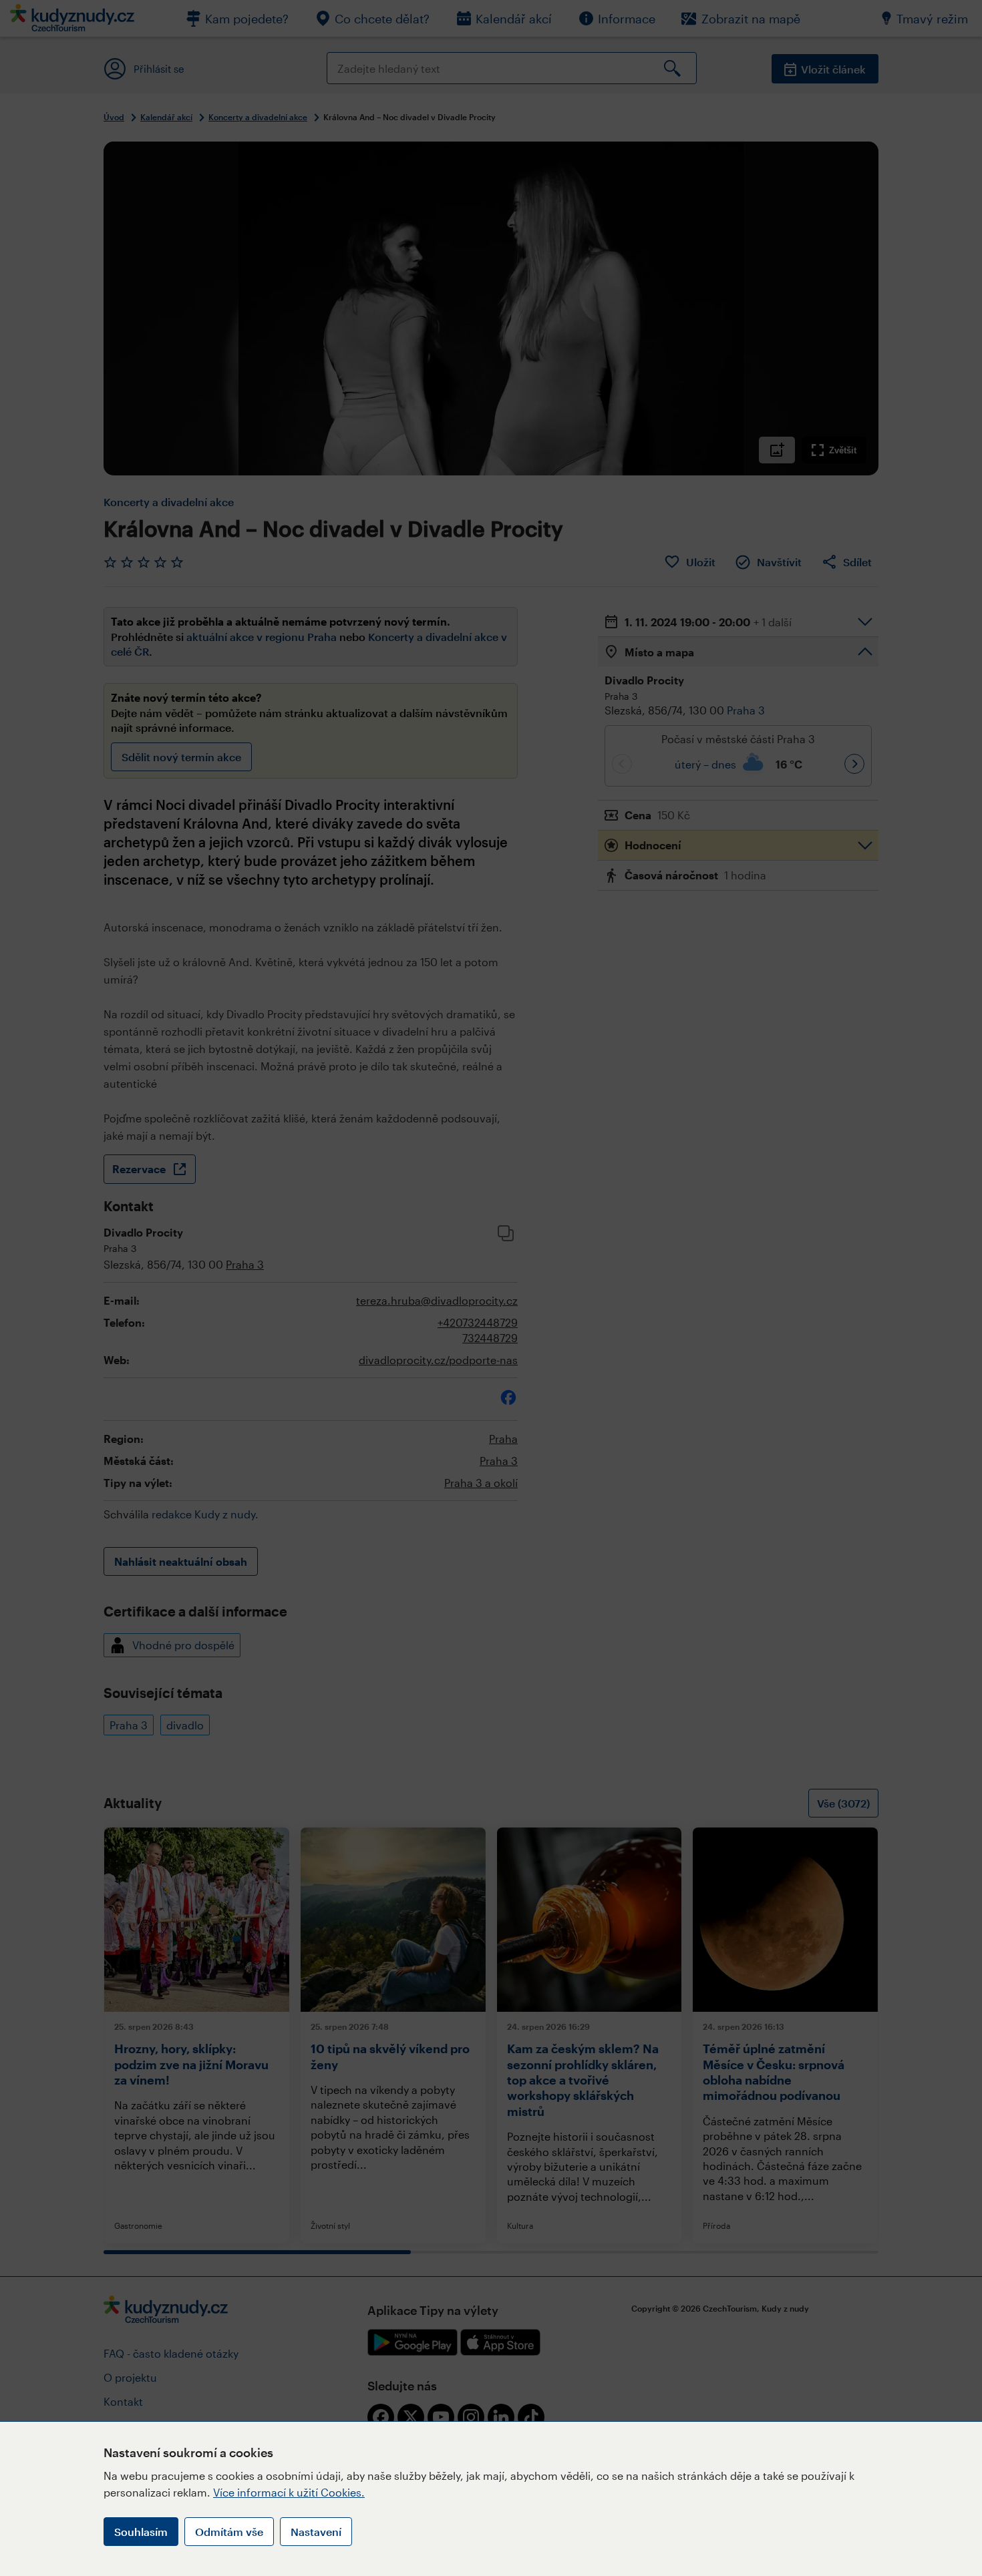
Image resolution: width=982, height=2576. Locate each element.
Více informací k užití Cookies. (289, 2492)
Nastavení (316, 2532)
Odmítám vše (229, 2532)
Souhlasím (141, 2532)
